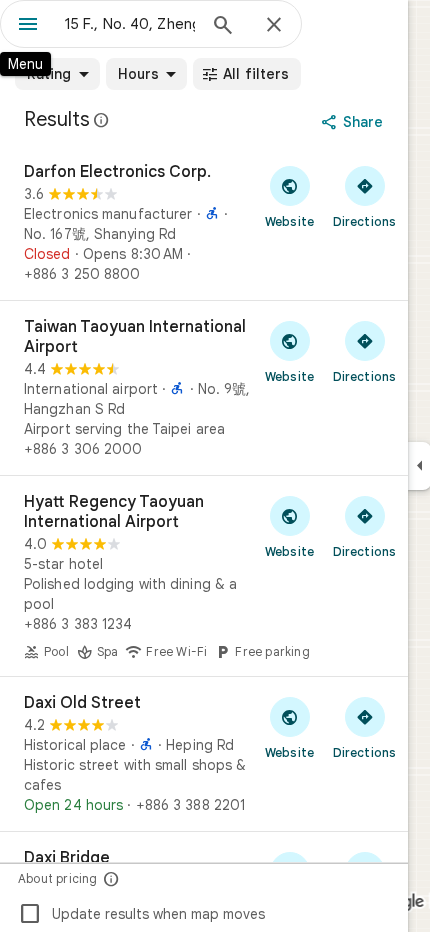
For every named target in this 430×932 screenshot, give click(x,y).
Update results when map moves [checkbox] (141, 914)
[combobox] (130, 24)
